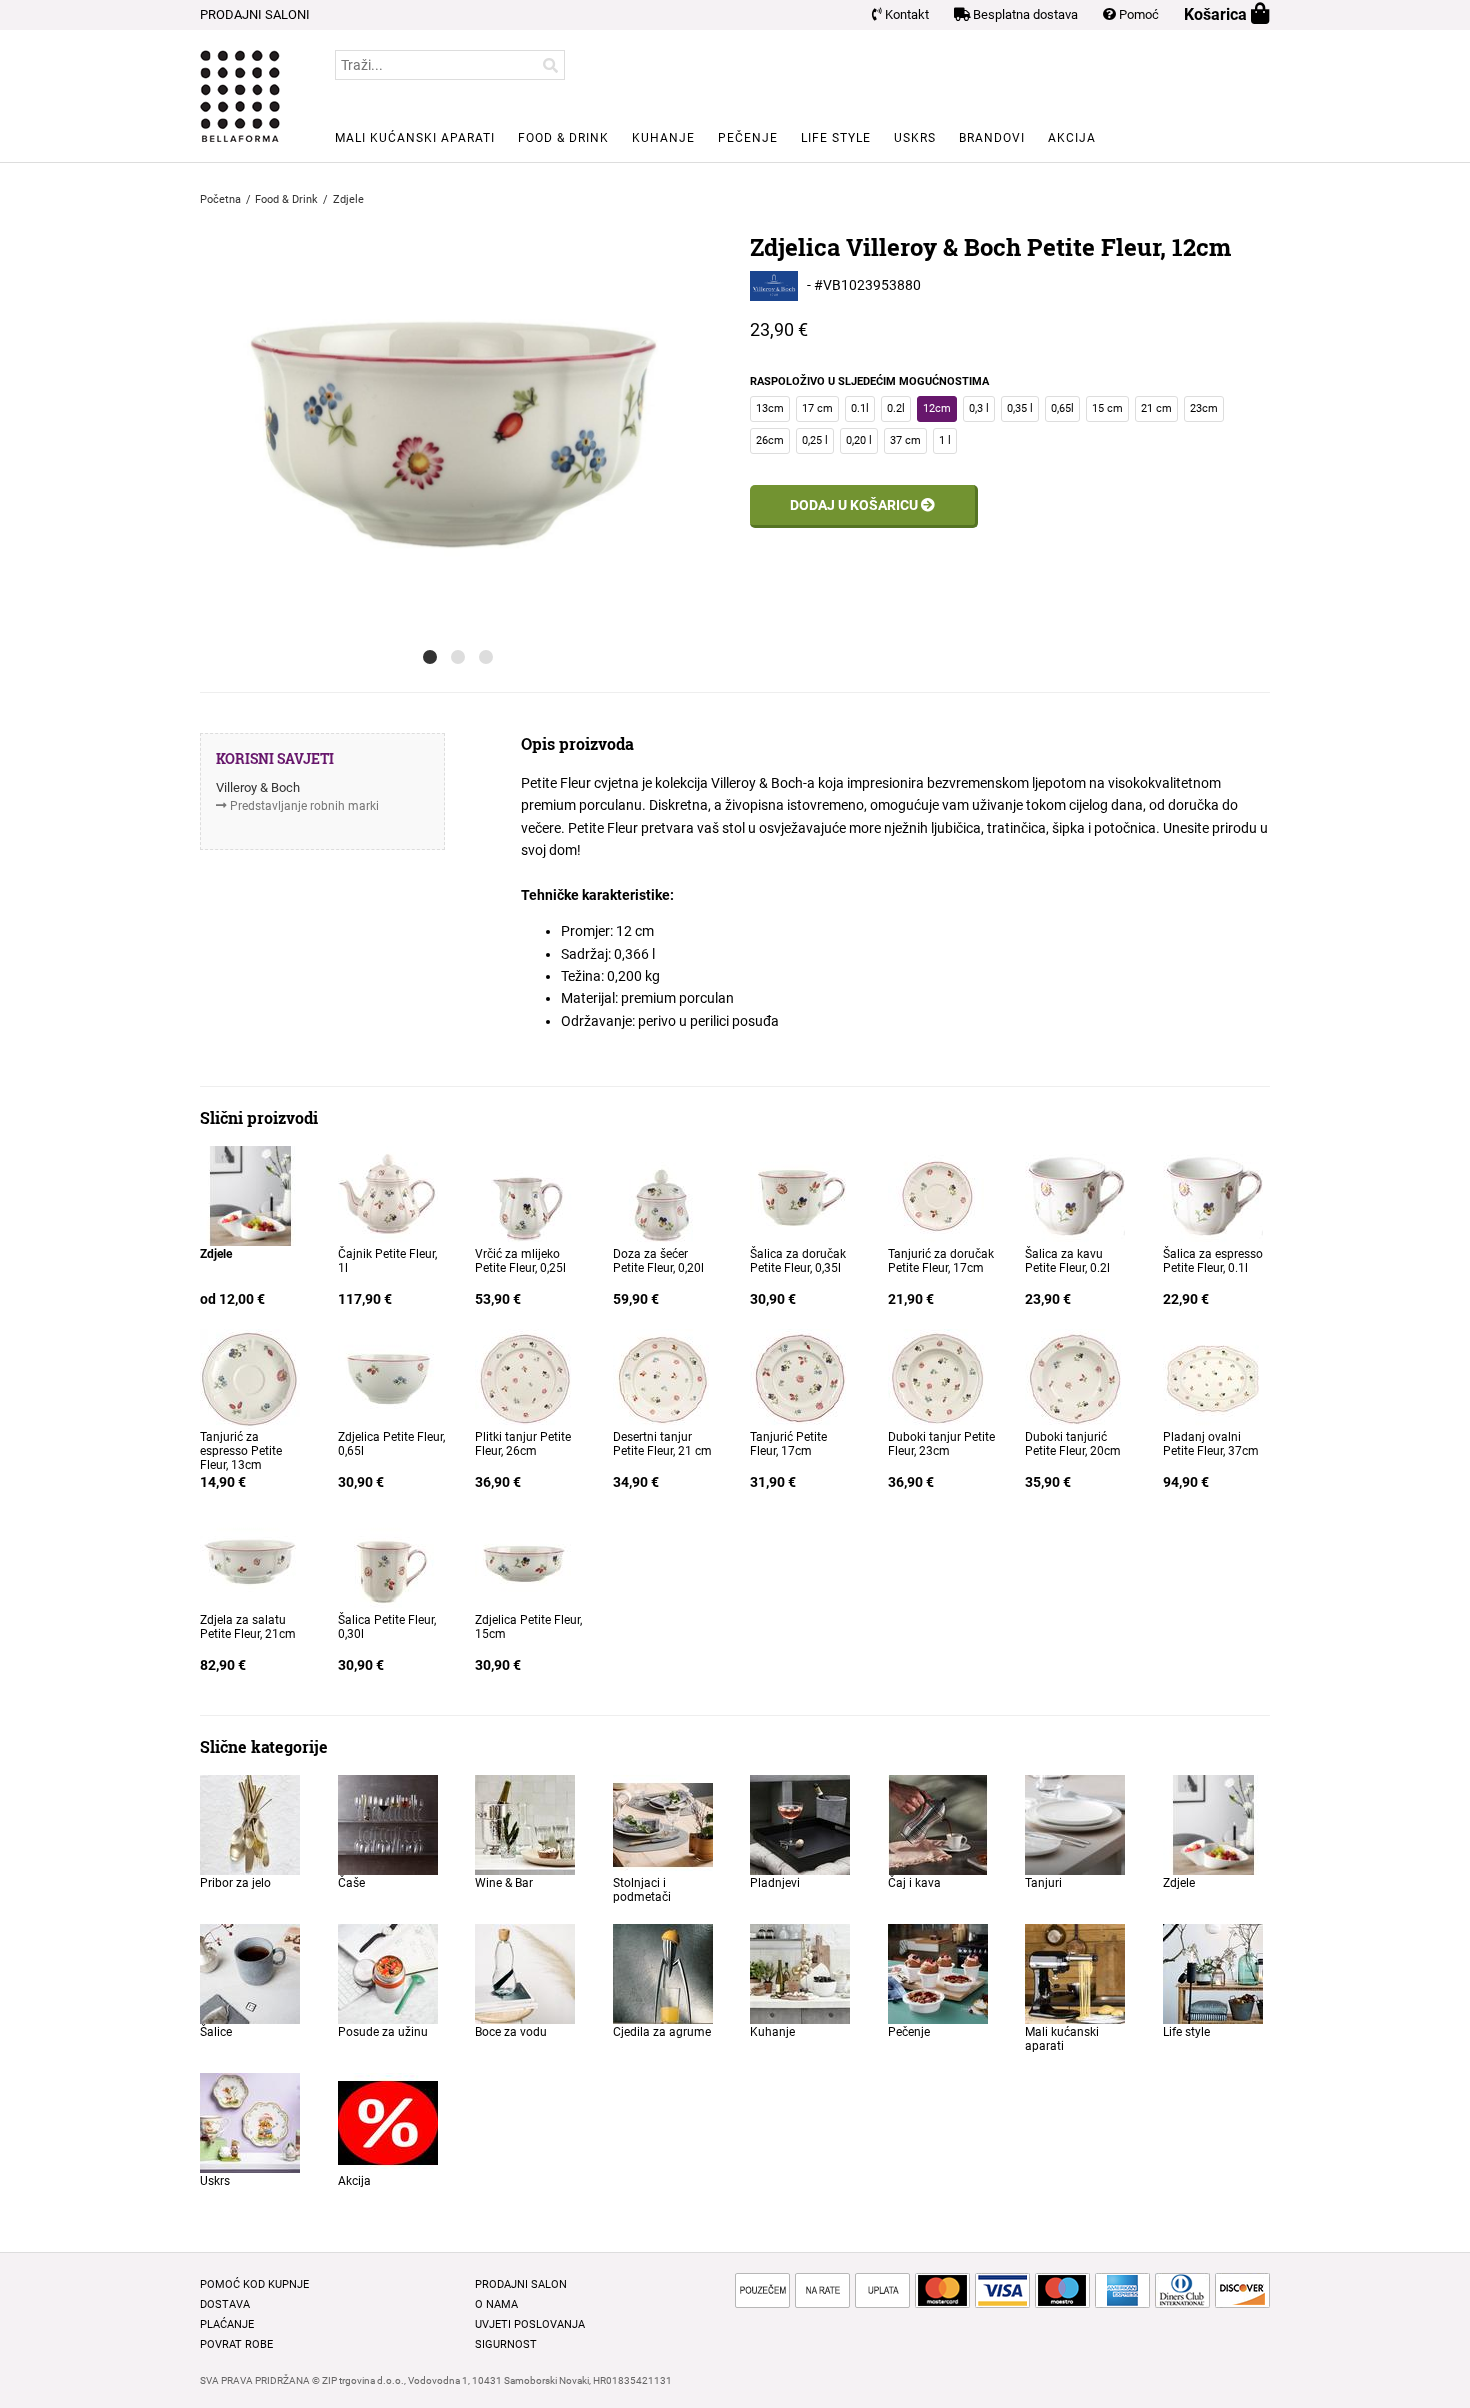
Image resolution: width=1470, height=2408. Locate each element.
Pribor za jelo (235, 1883)
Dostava (225, 2304)
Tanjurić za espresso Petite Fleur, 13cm (241, 1451)
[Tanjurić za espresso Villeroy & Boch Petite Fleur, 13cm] (250, 1378)
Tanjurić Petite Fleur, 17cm (788, 1444)
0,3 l (979, 408)
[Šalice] (250, 1973)
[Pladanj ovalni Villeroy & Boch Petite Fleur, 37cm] (1213, 1378)
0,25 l (815, 440)
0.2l (896, 408)
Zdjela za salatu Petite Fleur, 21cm (248, 1627)
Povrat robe (236, 2344)
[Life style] (1213, 1973)
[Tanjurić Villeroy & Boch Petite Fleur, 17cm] (800, 1378)
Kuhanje (663, 138)
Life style (836, 138)
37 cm (905, 440)
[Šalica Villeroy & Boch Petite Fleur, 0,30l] (388, 1561)
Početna (220, 199)
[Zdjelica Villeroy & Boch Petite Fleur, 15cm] (525, 1561)
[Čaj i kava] (938, 1824)
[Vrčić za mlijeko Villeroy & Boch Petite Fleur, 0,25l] (525, 1195)
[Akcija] (388, 2122)
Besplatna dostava (1024, 14)
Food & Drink (563, 138)
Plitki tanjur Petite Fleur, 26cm (523, 1444)
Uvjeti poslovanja (530, 2324)
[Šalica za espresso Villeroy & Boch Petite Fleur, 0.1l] (1213, 1195)
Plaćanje (227, 2324)
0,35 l (1020, 408)
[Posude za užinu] (388, 1973)
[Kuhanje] (800, 1973)
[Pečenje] (938, 1973)
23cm (1204, 408)
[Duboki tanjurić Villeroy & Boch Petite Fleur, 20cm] (1075, 1378)
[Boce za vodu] (525, 1973)
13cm (770, 408)
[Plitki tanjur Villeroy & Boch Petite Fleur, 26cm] (525, 1378)
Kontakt (905, 14)
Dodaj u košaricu (855, 505)
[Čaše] (388, 1824)
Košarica (1217, 14)
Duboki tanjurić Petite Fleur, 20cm (1073, 1444)
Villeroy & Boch (258, 787)
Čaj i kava (914, 1883)
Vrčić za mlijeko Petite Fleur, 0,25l (520, 1261)
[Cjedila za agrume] (663, 1973)
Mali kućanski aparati (415, 138)
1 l (945, 440)
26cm (770, 440)
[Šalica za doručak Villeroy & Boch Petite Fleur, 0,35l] (800, 1195)
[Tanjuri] (1075, 1824)
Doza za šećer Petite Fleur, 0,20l (658, 1261)
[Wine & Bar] (525, 1824)
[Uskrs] (250, 2122)
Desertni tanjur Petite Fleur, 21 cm (662, 1444)
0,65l (1062, 408)
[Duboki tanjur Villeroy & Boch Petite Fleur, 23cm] (938, 1378)
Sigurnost (506, 2344)
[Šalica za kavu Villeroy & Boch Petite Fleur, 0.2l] (1075, 1195)
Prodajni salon (521, 2284)
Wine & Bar (504, 1883)
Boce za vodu (511, 2032)
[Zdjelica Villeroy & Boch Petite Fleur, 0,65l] (388, 1378)
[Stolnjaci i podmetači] (663, 1824)
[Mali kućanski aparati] (1075, 1973)
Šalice (216, 2032)
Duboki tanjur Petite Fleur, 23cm (941, 1444)
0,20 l (859, 440)
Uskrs (915, 138)
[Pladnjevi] (800, 1824)
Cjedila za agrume (662, 2032)
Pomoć (1137, 14)
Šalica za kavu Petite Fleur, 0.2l (1067, 1261)
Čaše (351, 1883)
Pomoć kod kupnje (254, 2284)
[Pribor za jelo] (250, 1824)
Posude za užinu (383, 2032)
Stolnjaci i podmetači (642, 1890)
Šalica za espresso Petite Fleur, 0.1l (1213, 1261)
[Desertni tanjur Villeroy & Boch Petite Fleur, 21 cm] (663, 1378)
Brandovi (992, 138)
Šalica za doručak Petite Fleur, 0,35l (798, 1261)
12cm (937, 408)
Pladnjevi (775, 1883)
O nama (496, 2304)
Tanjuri (1043, 1883)
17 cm (817, 408)
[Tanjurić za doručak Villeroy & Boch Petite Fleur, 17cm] (938, 1195)
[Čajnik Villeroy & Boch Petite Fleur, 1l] (388, 1195)
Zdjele (1179, 1883)
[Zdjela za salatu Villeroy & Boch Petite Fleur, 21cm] (250, 1561)
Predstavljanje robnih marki (304, 806)
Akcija (1072, 138)
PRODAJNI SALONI (255, 14)
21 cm (1156, 408)
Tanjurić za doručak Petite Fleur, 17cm (941, 1261)
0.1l (860, 408)
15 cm (1107, 408)
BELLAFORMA (240, 96)
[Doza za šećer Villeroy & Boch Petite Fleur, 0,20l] (663, 1195)
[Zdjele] (250, 1195)
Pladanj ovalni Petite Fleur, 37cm (1211, 1444)
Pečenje (748, 138)
